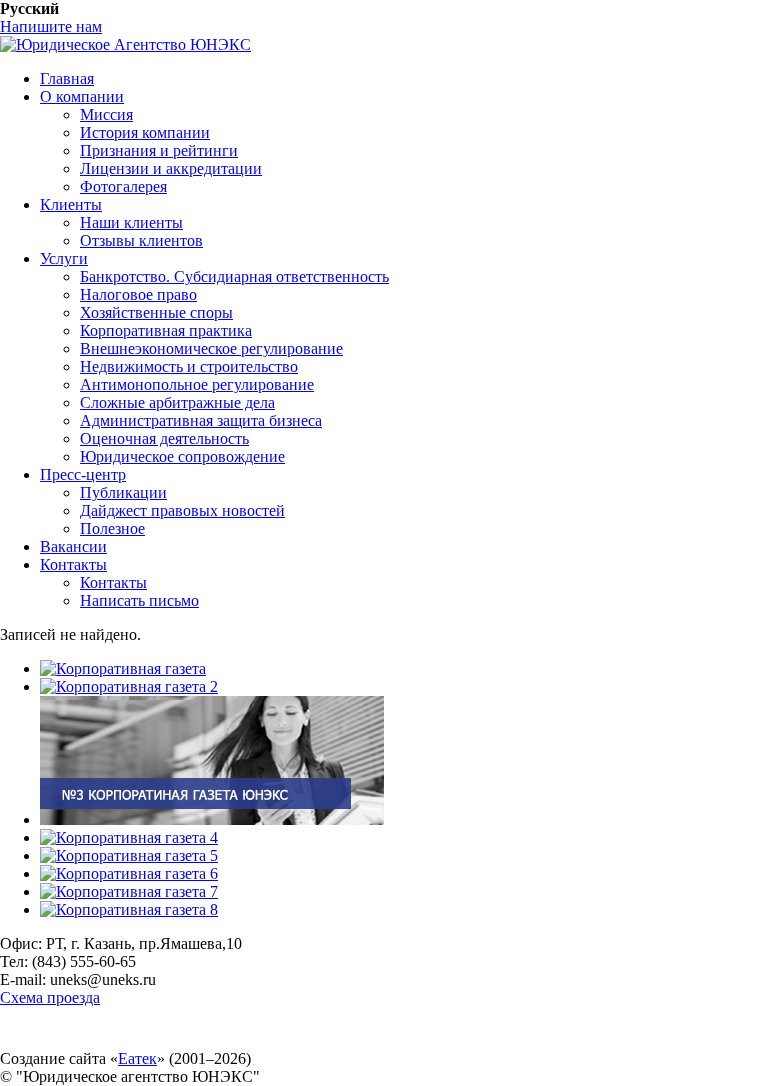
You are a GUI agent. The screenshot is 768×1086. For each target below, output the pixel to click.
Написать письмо (139, 600)
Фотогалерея (123, 186)
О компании (82, 96)
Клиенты (71, 204)
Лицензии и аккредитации (171, 168)
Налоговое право (138, 294)
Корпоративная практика (166, 330)
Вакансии (73, 546)
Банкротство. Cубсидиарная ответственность (234, 276)
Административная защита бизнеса (201, 420)
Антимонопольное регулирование (197, 384)
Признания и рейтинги (159, 150)
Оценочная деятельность (164, 438)
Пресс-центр (83, 474)
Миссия (106, 114)
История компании (145, 132)
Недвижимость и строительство (189, 366)
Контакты (73, 564)
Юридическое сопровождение (182, 456)
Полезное (112, 528)
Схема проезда (50, 997)
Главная (67, 78)
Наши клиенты (131, 222)
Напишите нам (51, 26)
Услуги (64, 258)
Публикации (123, 492)
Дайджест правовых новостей (182, 510)
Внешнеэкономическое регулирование (211, 348)
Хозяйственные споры (156, 312)
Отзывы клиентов (141, 240)
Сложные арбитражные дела (177, 402)
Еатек (137, 1058)
